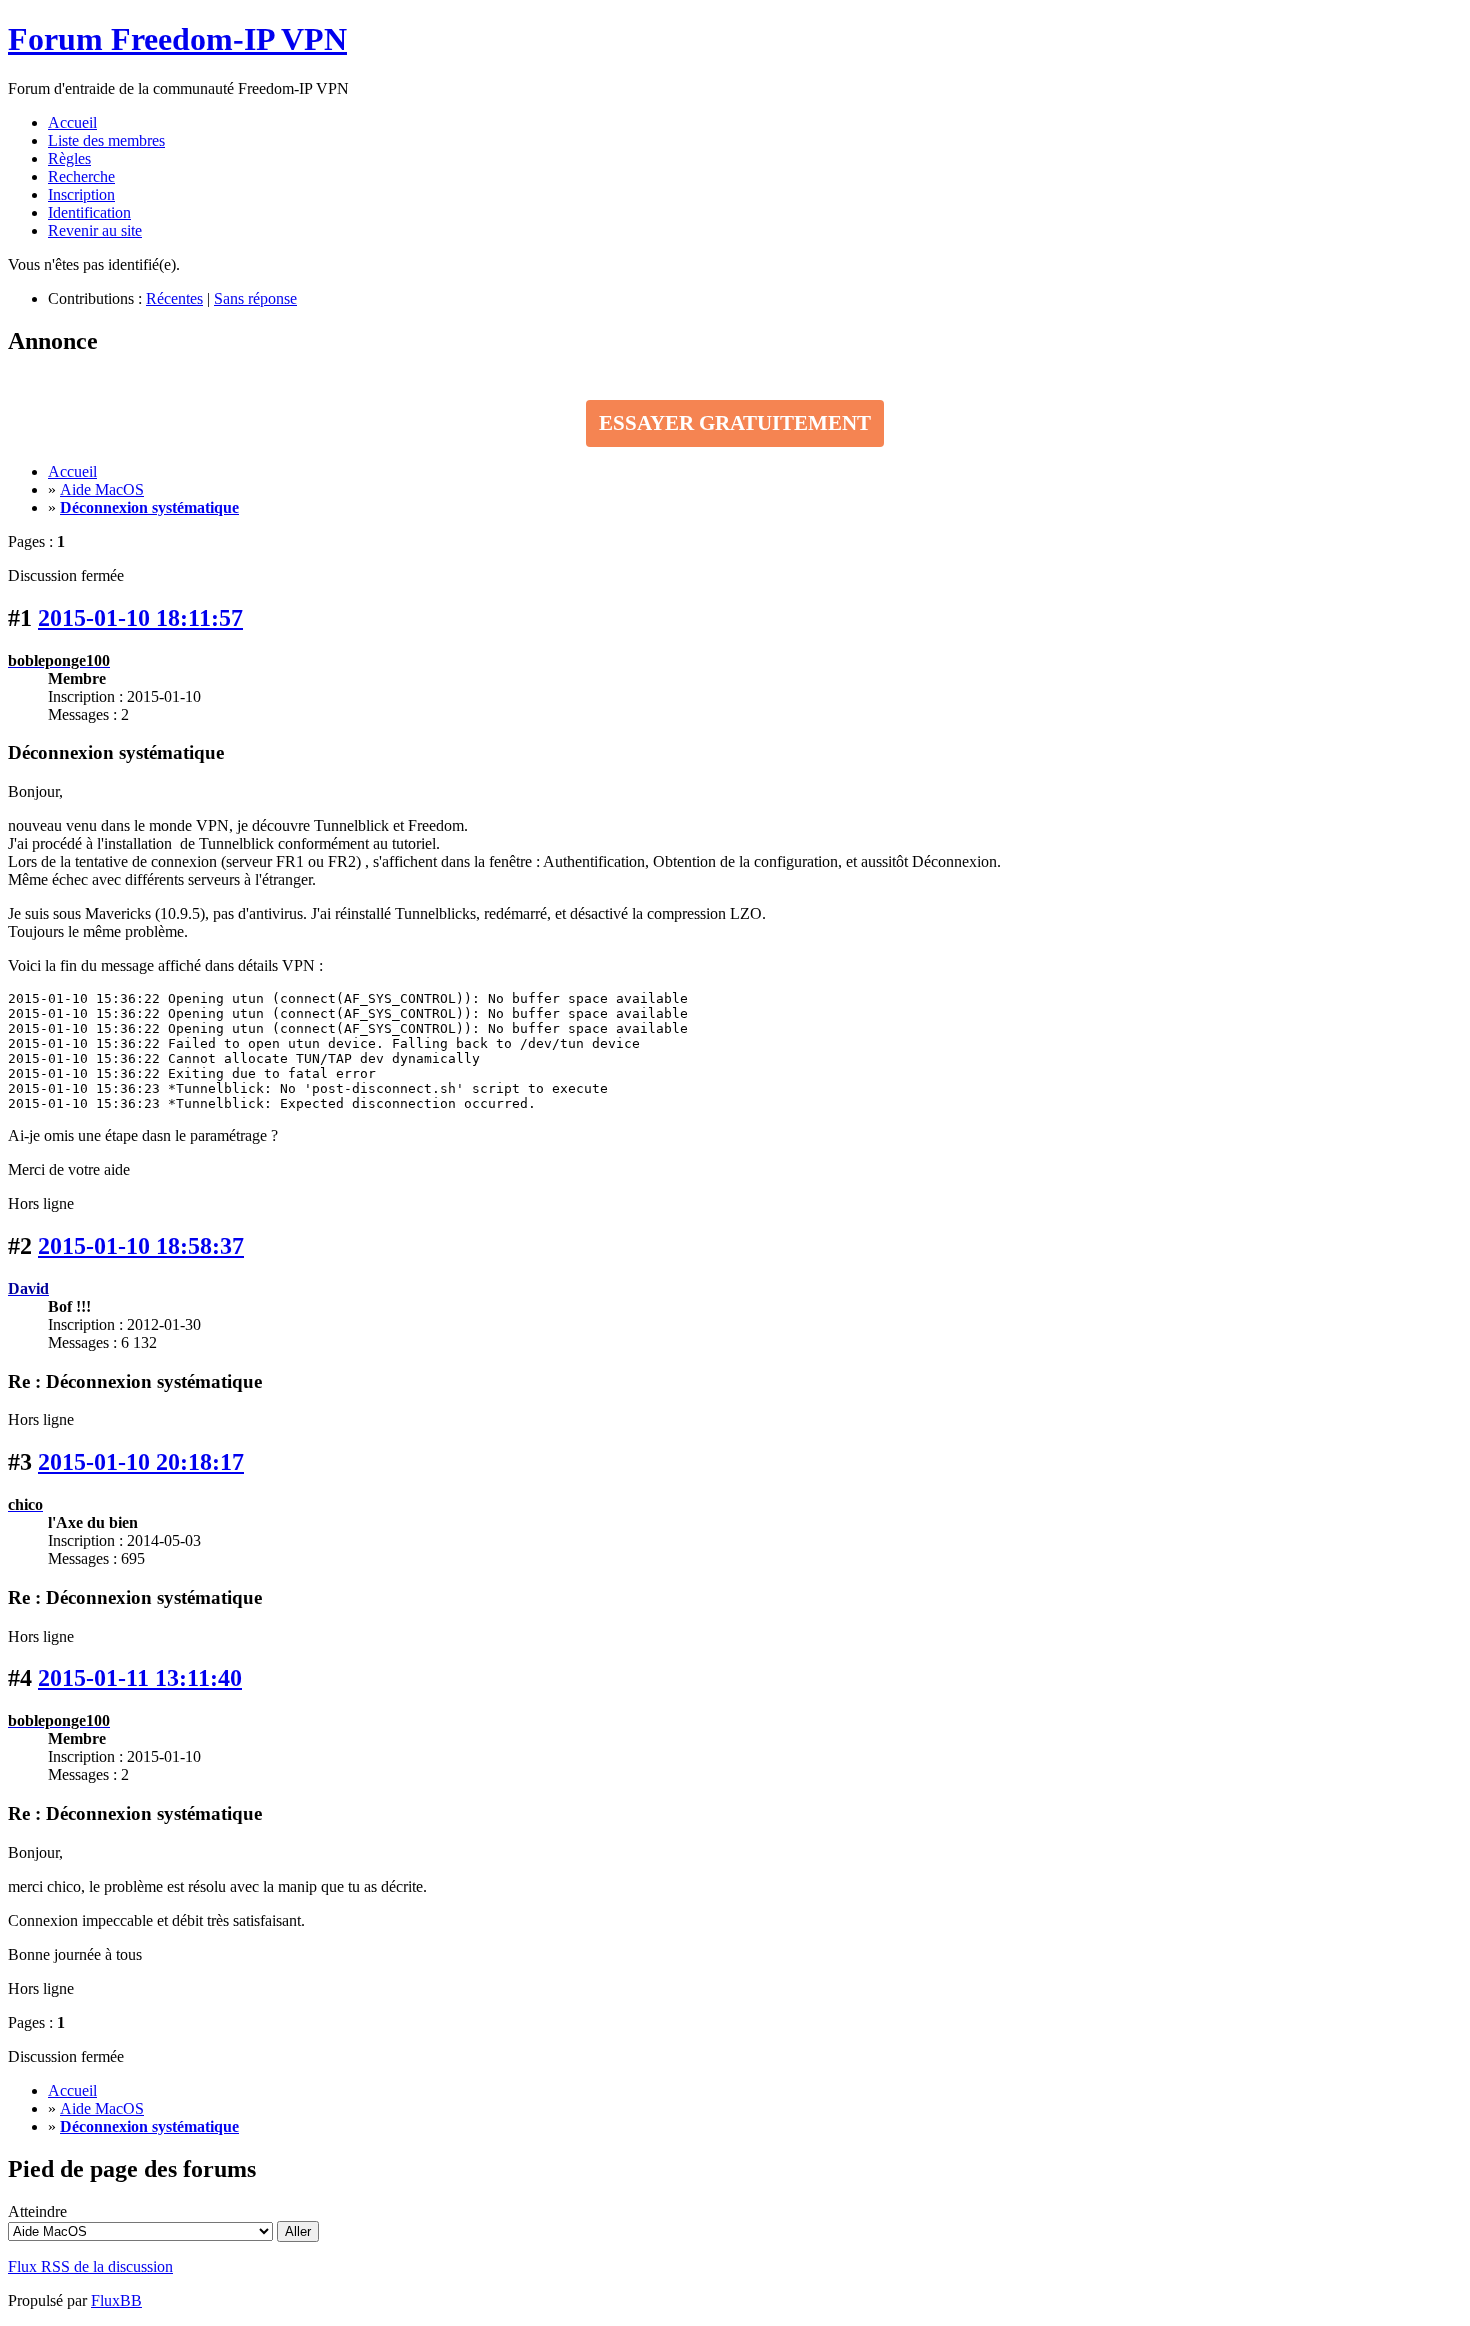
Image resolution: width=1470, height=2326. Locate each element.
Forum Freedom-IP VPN (177, 39)
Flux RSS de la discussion (90, 2266)
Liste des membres (106, 140)
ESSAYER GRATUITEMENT (735, 423)
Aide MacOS (102, 489)
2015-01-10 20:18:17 (141, 1462)
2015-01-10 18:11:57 (140, 618)
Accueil (72, 122)
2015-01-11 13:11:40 (140, 1678)
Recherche (81, 176)
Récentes (174, 298)
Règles (69, 158)
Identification (89, 212)
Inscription (81, 194)
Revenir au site (95, 230)
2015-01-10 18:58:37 (141, 1246)
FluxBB (116, 2300)
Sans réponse (255, 298)
